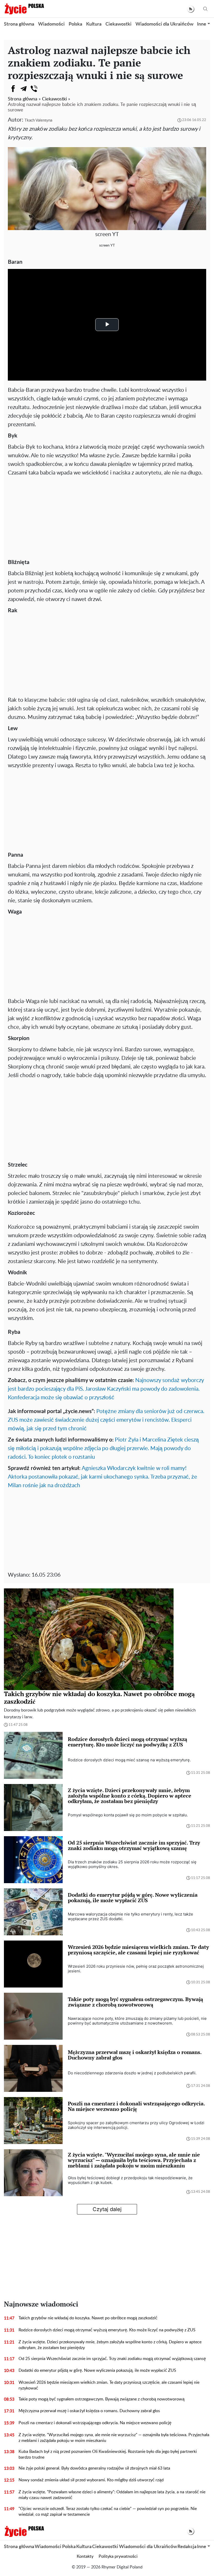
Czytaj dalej (107, 2209)
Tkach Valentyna (38, 120)
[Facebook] (13, 89)
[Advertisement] (107, 516)
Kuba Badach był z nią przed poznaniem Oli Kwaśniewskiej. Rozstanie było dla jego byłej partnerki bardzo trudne (108, 2454)
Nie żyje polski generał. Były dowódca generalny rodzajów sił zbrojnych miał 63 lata (94, 2468)
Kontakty (85, 2556)
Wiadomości (51, 24)
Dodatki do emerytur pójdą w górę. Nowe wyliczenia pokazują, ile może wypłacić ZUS (97, 2370)
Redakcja (187, 2547)
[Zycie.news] (24, 9)
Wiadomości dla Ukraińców (164, 24)
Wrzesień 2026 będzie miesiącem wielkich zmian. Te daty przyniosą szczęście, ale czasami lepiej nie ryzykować (109, 2385)
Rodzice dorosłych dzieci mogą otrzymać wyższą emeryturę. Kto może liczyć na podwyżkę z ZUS (107, 2330)
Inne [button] (202, 24)
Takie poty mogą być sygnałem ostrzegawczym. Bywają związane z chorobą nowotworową (102, 2399)
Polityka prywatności (118, 2556)
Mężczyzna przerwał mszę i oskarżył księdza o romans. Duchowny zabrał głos (89, 2411)
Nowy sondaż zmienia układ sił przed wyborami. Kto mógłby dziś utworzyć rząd (91, 2480)
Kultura (94, 24)
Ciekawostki (118, 24)
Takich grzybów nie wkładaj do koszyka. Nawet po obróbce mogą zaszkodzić (88, 2318)
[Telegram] (23, 89)
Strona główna (19, 24)
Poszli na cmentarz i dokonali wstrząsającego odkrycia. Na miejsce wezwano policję (95, 2423)
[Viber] (34, 89)
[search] (205, 9)
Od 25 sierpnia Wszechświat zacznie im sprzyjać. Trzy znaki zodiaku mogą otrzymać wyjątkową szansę (112, 2359)
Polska (75, 24)
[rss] (191, 9)
